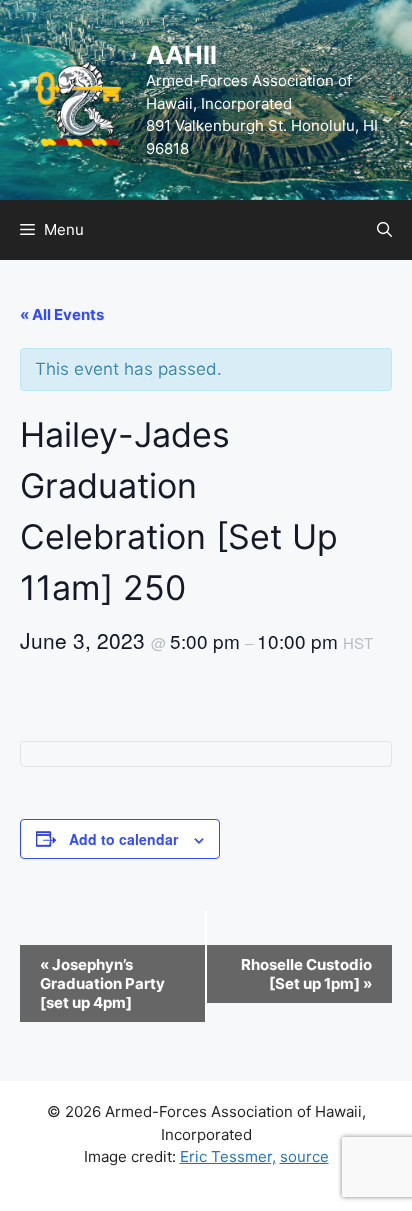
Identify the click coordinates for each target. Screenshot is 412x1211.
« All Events (62, 314)
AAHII (181, 55)
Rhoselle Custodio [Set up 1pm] (306, 974)
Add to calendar (123, 839)
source (304, 1156)
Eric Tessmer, (228, 1156)
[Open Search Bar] (384, 230)
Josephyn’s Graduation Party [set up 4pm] (102, 983)
